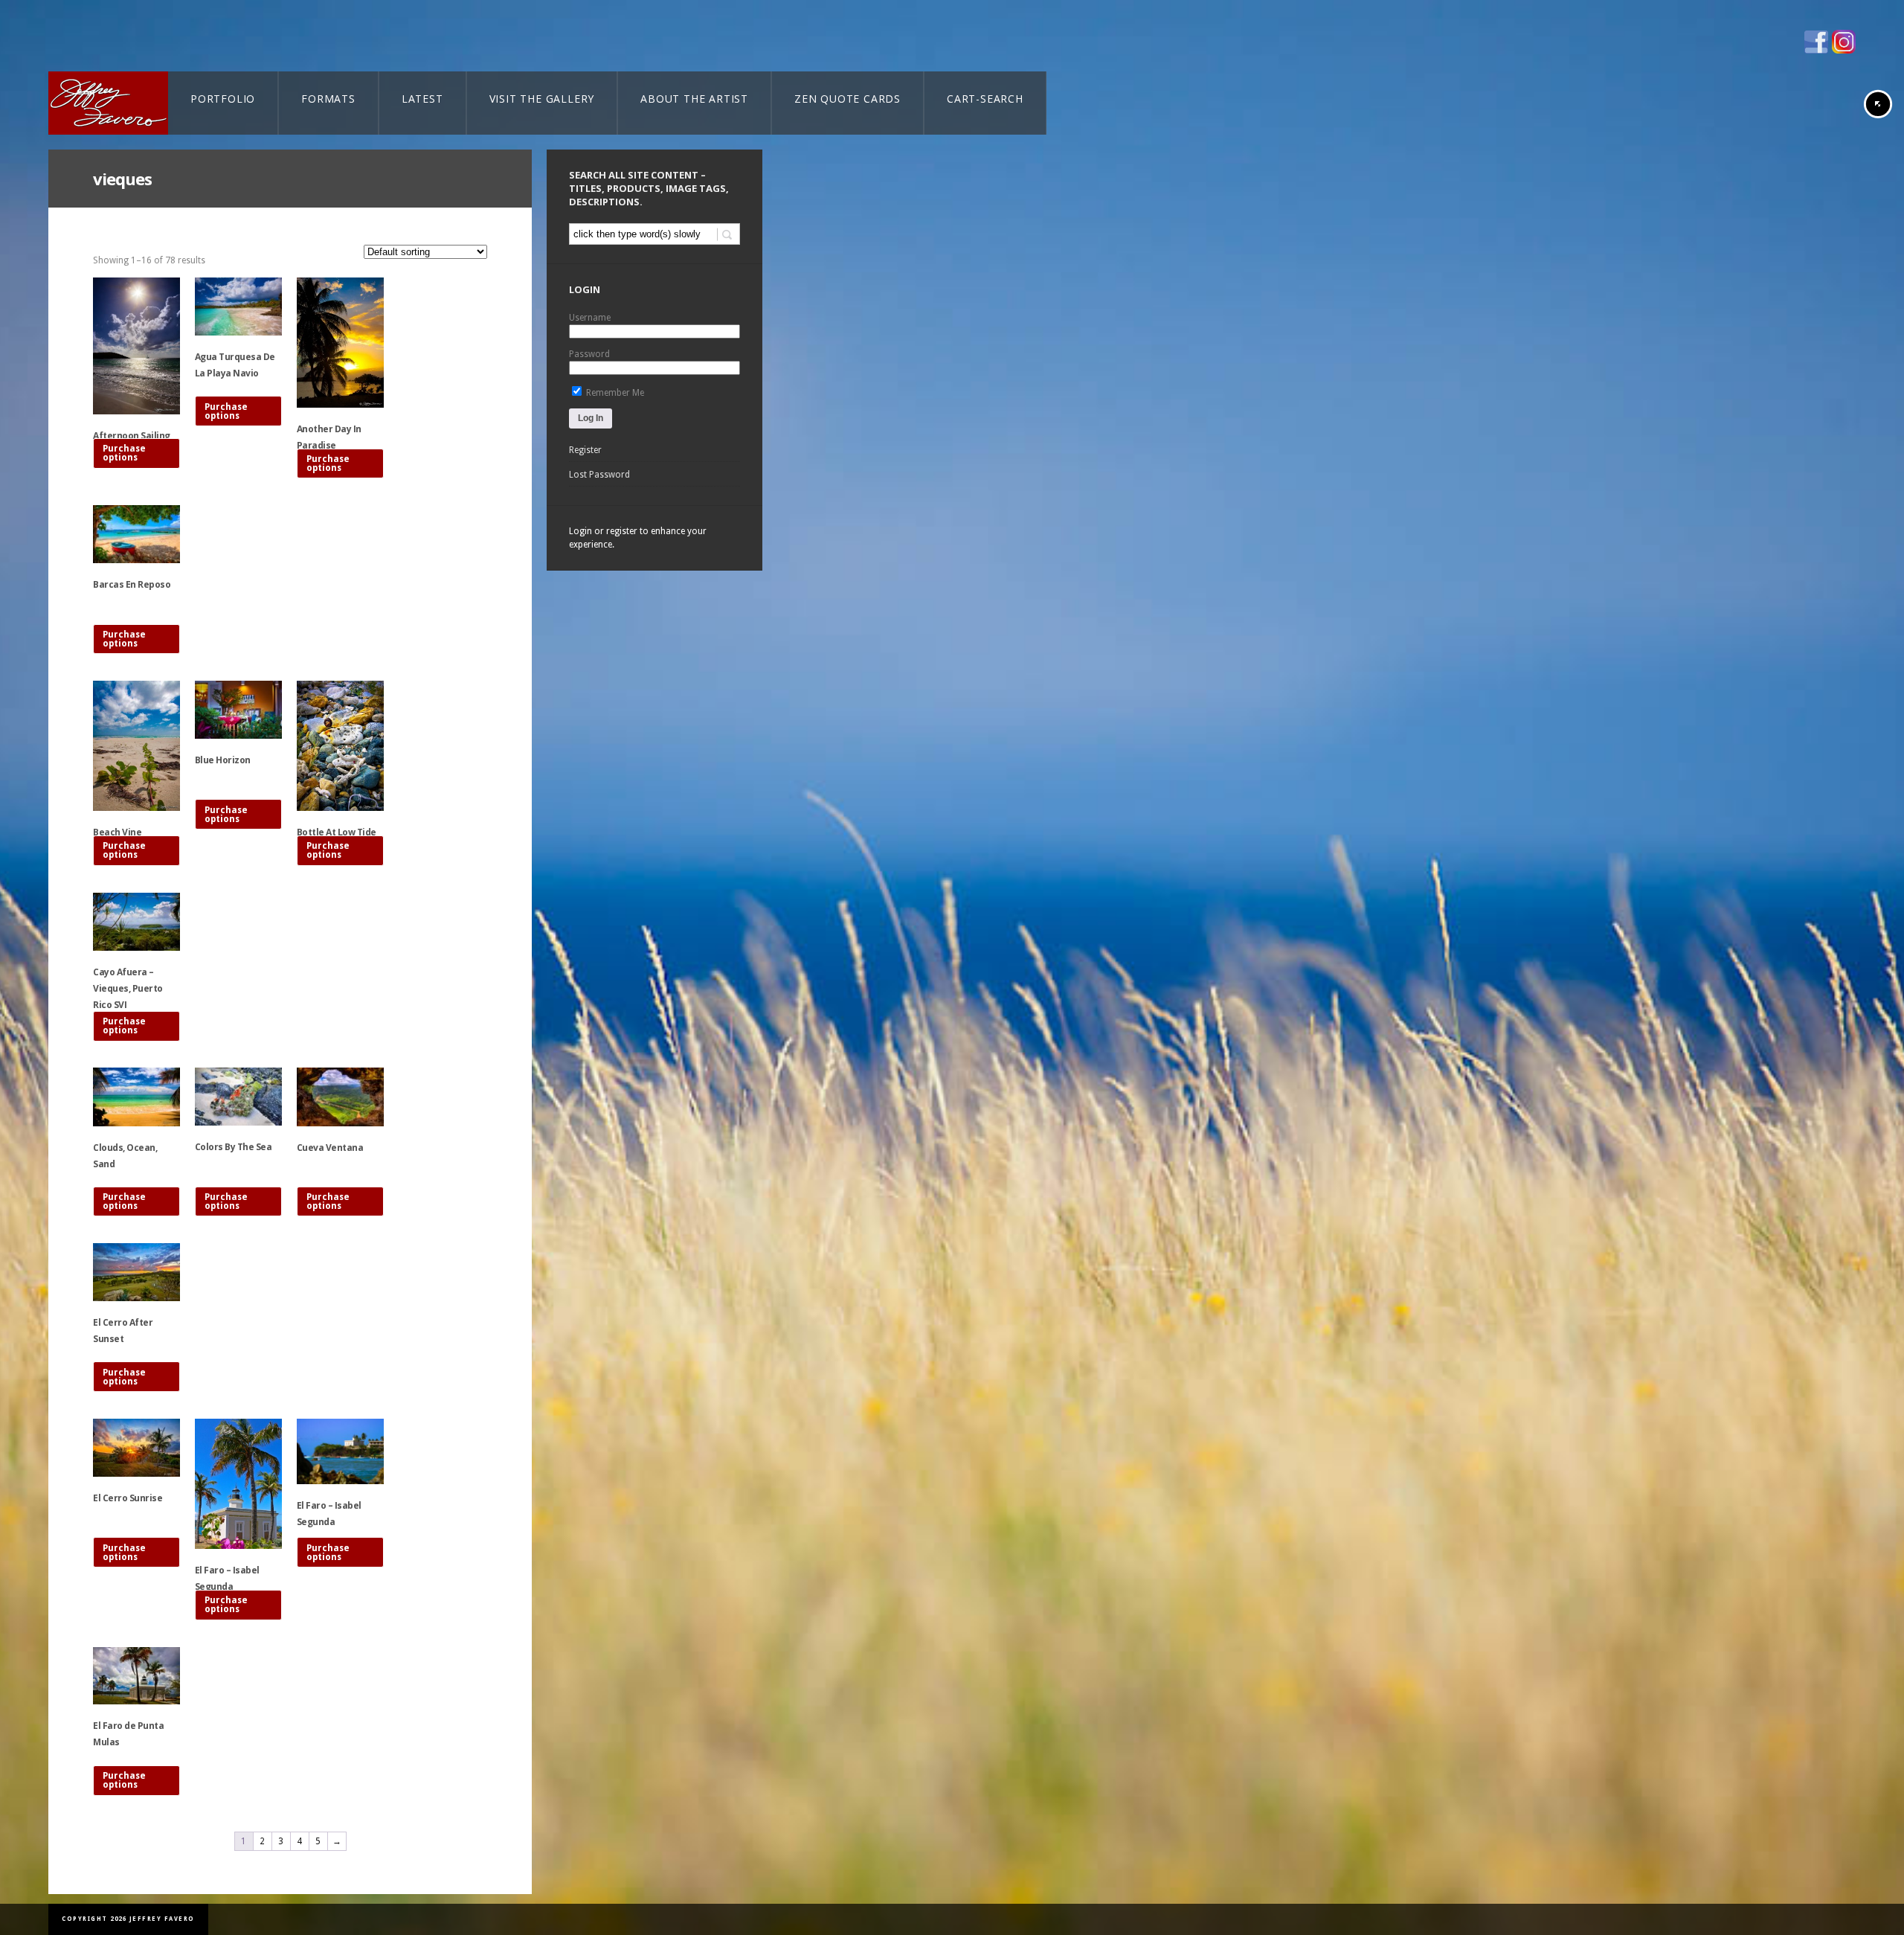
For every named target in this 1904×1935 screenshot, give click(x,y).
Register (585, 450)
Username (590, 318)
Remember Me (614, 393)
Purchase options (124, 453)
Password (589, 354)
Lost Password (599, 475)
